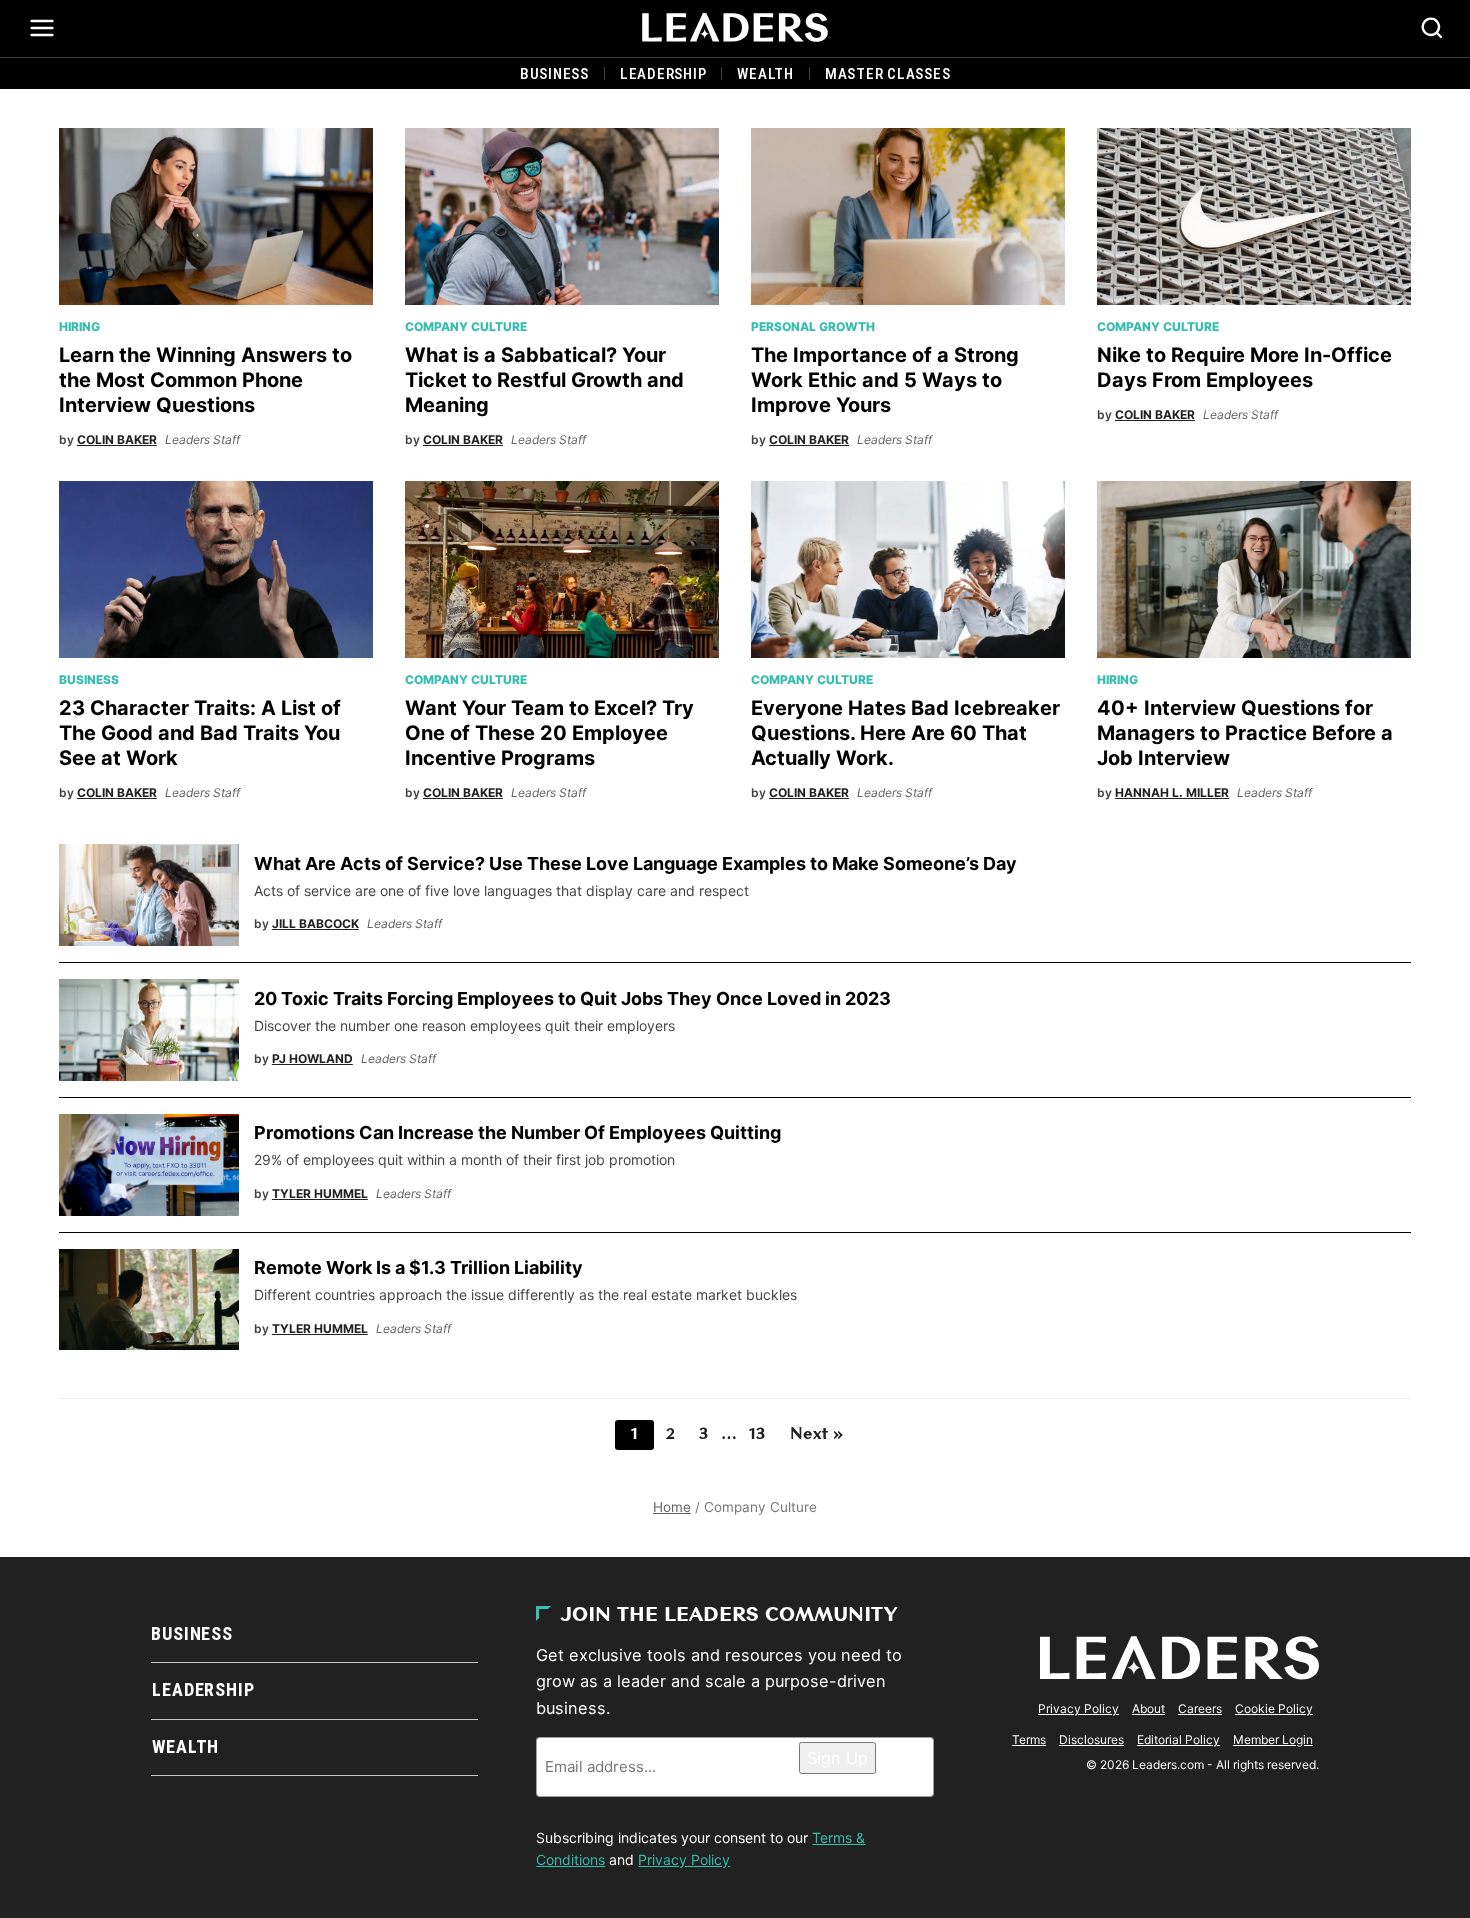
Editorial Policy (1178, 1739)
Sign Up (837, 1758)
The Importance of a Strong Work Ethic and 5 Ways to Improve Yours (885, 380)
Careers (1200, 1708)
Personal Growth (813, 326)
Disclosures (1091, 1739)
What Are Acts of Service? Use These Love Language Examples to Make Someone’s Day (635, 863)
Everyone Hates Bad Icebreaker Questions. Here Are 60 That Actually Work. (905, 733)
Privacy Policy (684, 1859)
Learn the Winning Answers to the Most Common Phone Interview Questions (205, 380)
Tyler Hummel (320, 1193)
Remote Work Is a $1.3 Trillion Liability (418, 1267)
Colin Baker (117, 439)
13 (757, 1435)
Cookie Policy (1274, 1708)
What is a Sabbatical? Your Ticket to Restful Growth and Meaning (544, 380)
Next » (816, 1435)
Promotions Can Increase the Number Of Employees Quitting (519, 1132)
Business (554, 74)
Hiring (79, 326)
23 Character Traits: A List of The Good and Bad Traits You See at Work (200, 733)
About (1148, 1708)
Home (672, 1507)
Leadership (663, 74)
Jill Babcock (315, 923)
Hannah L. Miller (1172, 792)
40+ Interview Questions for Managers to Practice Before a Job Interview (1245, 733)
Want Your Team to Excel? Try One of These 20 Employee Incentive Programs (549, 733)
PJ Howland (312, 1058)
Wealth (765, 74)
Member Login (1273, 1739)
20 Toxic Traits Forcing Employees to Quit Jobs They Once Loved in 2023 (572, 998)
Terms (1029, 1739)
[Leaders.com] (735, 28)
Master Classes (888, 74)
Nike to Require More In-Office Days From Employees (1244, 367)
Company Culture (466, 326)
